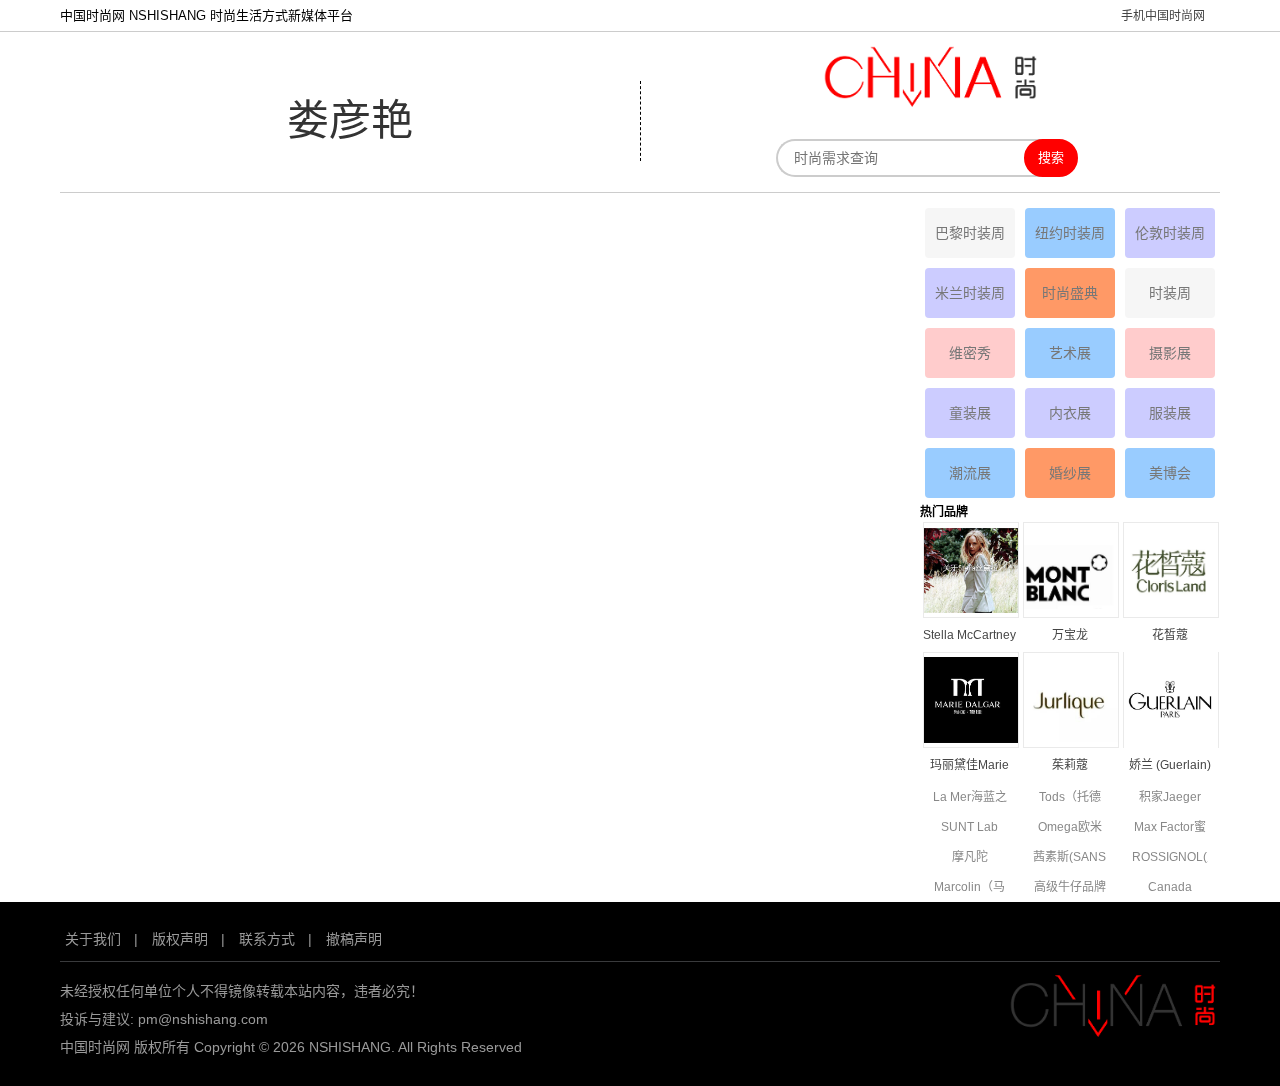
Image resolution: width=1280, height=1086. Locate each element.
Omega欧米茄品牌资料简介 (1070, 828)
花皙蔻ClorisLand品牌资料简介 (1170, 636)
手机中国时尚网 (1163, 16)
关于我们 (93, 939)
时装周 (1170, 293)
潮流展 (970, 473)
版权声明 (180, 939)
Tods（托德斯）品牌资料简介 (1070, 798)
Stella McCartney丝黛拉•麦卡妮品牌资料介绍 (969, 636)
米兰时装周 (970, 293)
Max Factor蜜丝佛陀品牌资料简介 (1170, 828)
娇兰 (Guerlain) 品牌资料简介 (1170, 766)
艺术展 (1070, 353)
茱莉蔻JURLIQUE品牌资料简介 (1070, 766)
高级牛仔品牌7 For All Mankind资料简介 (1070, 888)
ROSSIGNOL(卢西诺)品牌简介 (1169, 858)
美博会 (1170, 473)
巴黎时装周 (970, 233)
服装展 (1170, 413)
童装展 (970, 413)
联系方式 (267, 939)
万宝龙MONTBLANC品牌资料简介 (1070, 636)
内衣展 (1070, 413)
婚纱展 (1070, 473)
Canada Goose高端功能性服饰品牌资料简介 (1170, 888)
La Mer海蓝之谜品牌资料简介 (970, 798)
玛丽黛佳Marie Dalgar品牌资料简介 (969, 766)
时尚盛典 (1070, 293)
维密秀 (970, 353)
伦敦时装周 (1170, 233)
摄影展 (1170, 353)
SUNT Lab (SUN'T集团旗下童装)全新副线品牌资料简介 (969, 828)
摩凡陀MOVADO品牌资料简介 (970, 858)
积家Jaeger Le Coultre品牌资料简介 (1169, 798)
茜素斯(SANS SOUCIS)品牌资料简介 (1070, 858)
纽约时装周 (1070, 233)
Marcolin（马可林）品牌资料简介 (970, 888)
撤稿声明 (354, 939)
